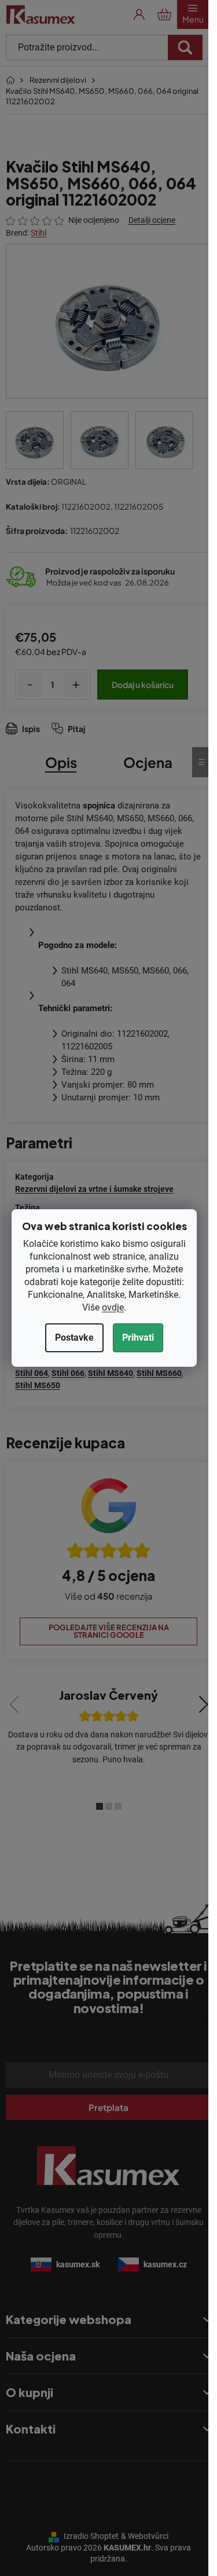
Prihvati (138, 1338)
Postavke (74, 1338)
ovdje (113, 1307)
